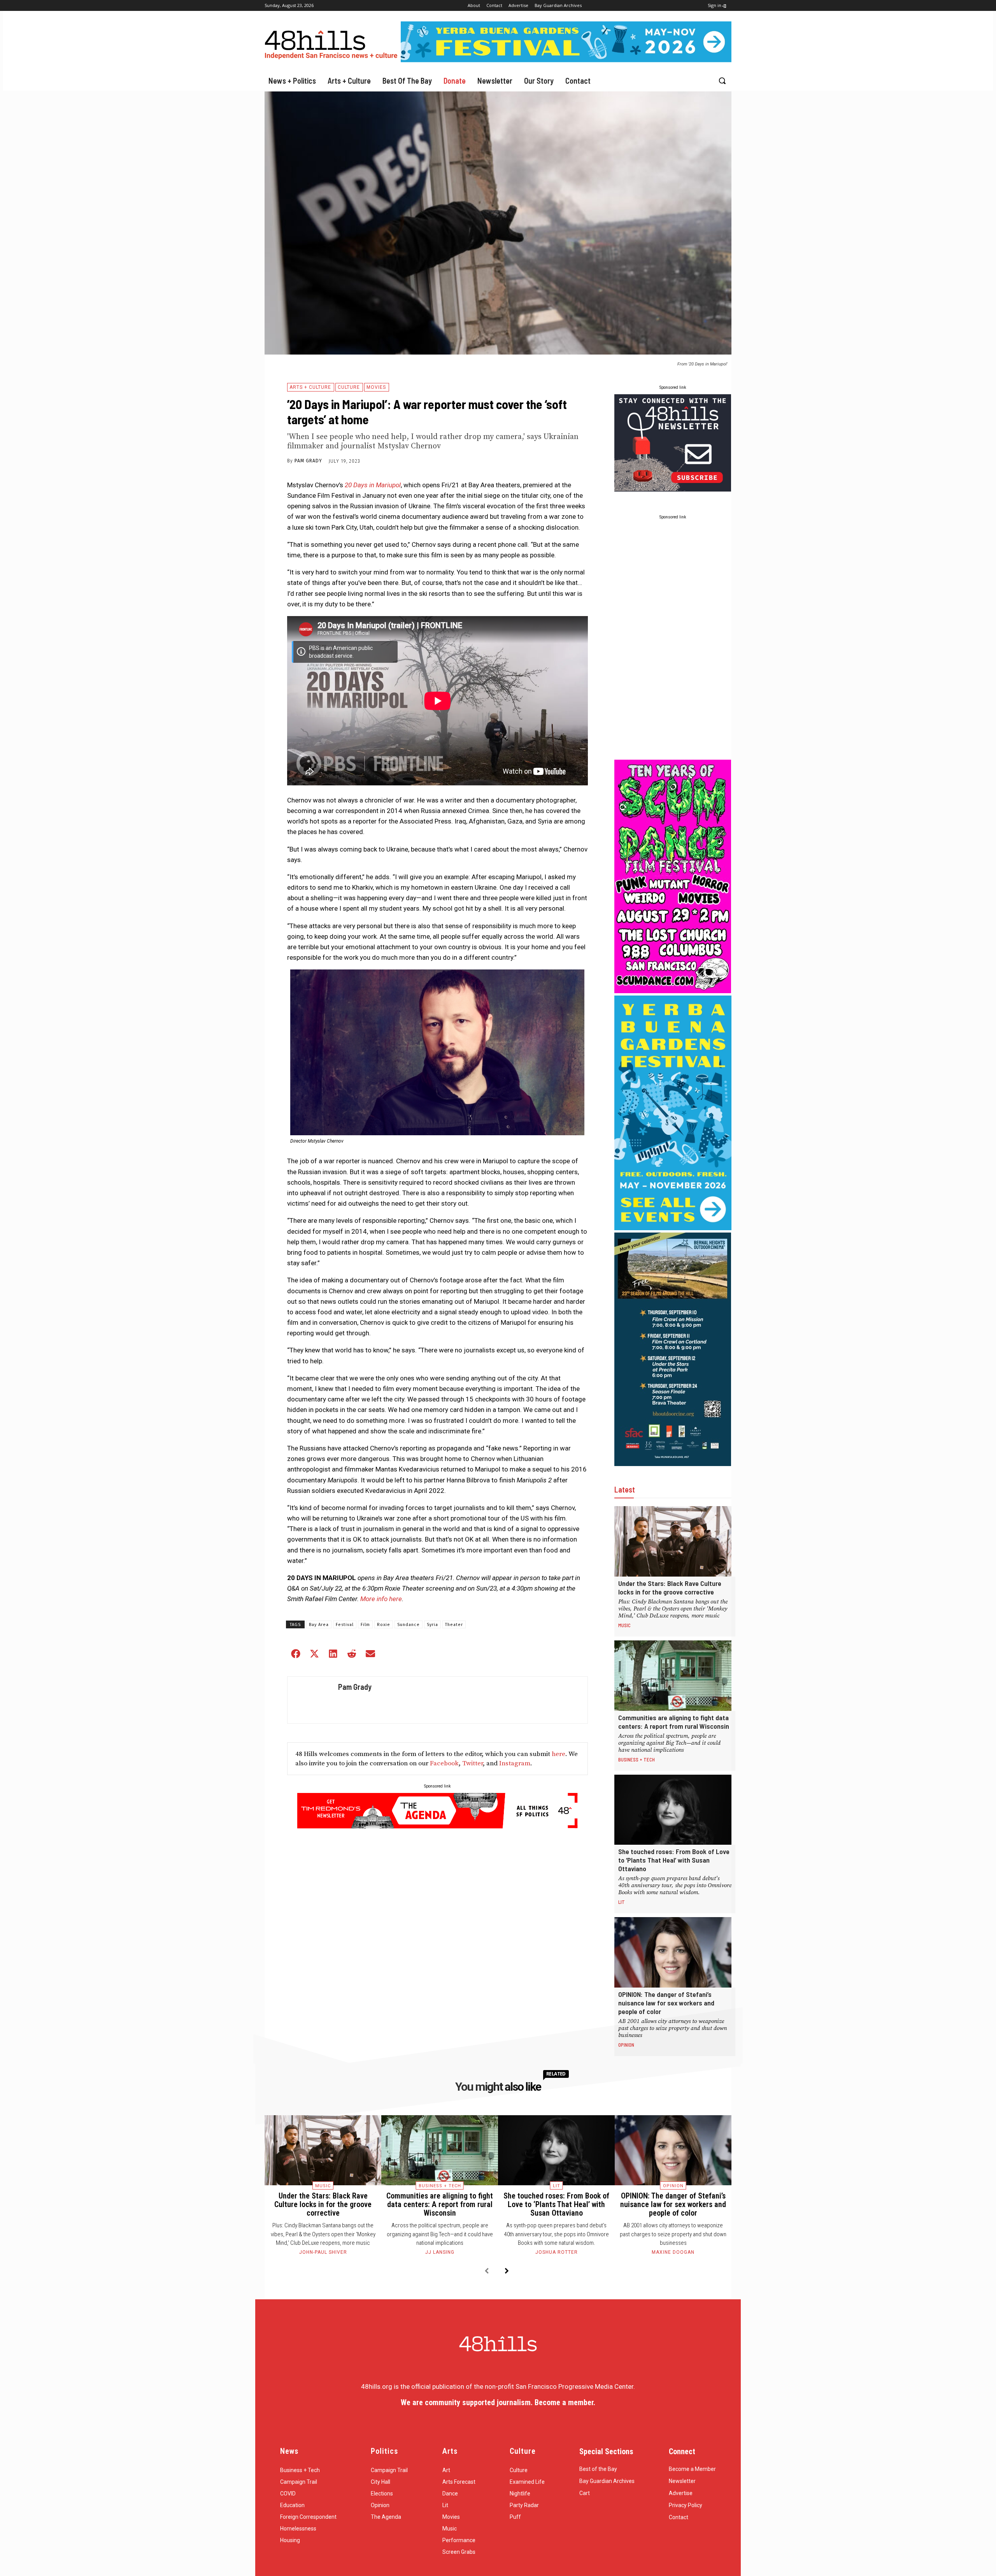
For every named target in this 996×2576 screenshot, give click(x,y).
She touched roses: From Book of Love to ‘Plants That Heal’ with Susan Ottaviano (674, 1860)
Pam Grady (308, 461)
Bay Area (319, 1625)
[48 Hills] (333, 43)
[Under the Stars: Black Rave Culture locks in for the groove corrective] (673, 1541)
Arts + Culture (310, 387)
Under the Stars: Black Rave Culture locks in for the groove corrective (670, 1587)
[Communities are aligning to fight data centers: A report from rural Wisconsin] (673, 1676)
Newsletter (682, 2481)
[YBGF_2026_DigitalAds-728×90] (566, 60)
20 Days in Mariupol (373, 485)
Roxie (384, 1625)
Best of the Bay (598, 2469)
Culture (349, 387)
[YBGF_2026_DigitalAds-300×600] (673, 1228)
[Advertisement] (673, 641)
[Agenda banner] (438, 1826)
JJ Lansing (440, 2252)
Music (624, 1625)
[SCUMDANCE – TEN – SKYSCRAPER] (673, 991)
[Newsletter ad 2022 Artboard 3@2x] (673, 489)
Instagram (515, 1763)
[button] (722, 81)
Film (365, 1625)
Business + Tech (637, 1759)
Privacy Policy (686, 2505)
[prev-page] (487, 2271)
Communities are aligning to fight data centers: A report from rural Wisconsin (674, 1722)
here (558, 1754)
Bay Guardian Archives (607, 2481)
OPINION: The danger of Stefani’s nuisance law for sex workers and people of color (666, 2003)
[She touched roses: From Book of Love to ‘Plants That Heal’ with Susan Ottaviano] (673, 1810)
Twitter (473, 1763)
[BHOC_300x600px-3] (673, 1464)
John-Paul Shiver (323, 2252)
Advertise (681, 2493)
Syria (432, 1625)
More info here (381, 1599)
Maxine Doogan (673, 2252)
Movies (376, 387)
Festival (345, 1625)
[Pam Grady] (311, 1700)
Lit (622, 1902)
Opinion (626, 2045)
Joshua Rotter (557, 2252)
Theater (454, 1625)
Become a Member (692, 2469)
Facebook (444, 1763)
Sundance (409, 1625)
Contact (679, 2517)
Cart (585, 2493)
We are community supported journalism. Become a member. (498, 2402)
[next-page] (507, 2271)
